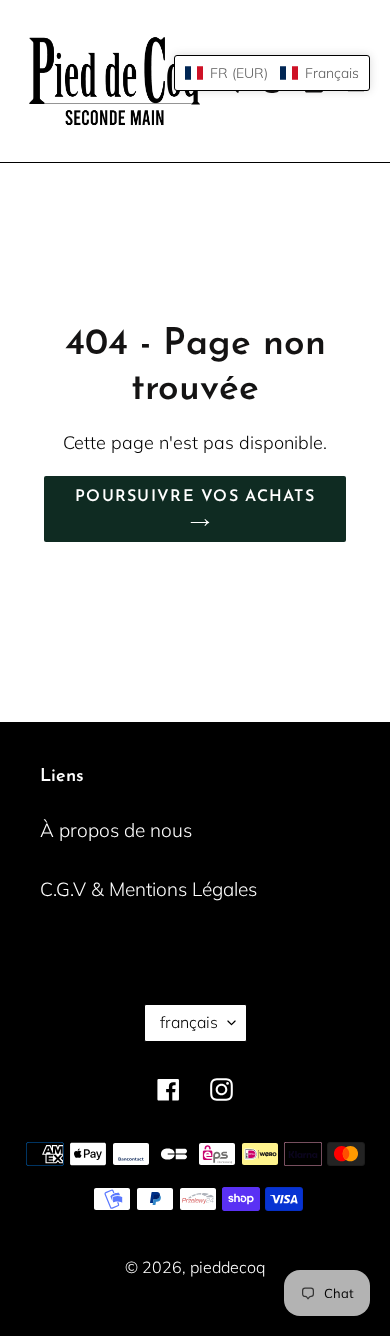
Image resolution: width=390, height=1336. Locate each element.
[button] (272, 73)
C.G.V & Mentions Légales (148, 889)
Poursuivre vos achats (195, 497)
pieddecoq (227, 1267)
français (189, 1022)
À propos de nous (116, 830)
